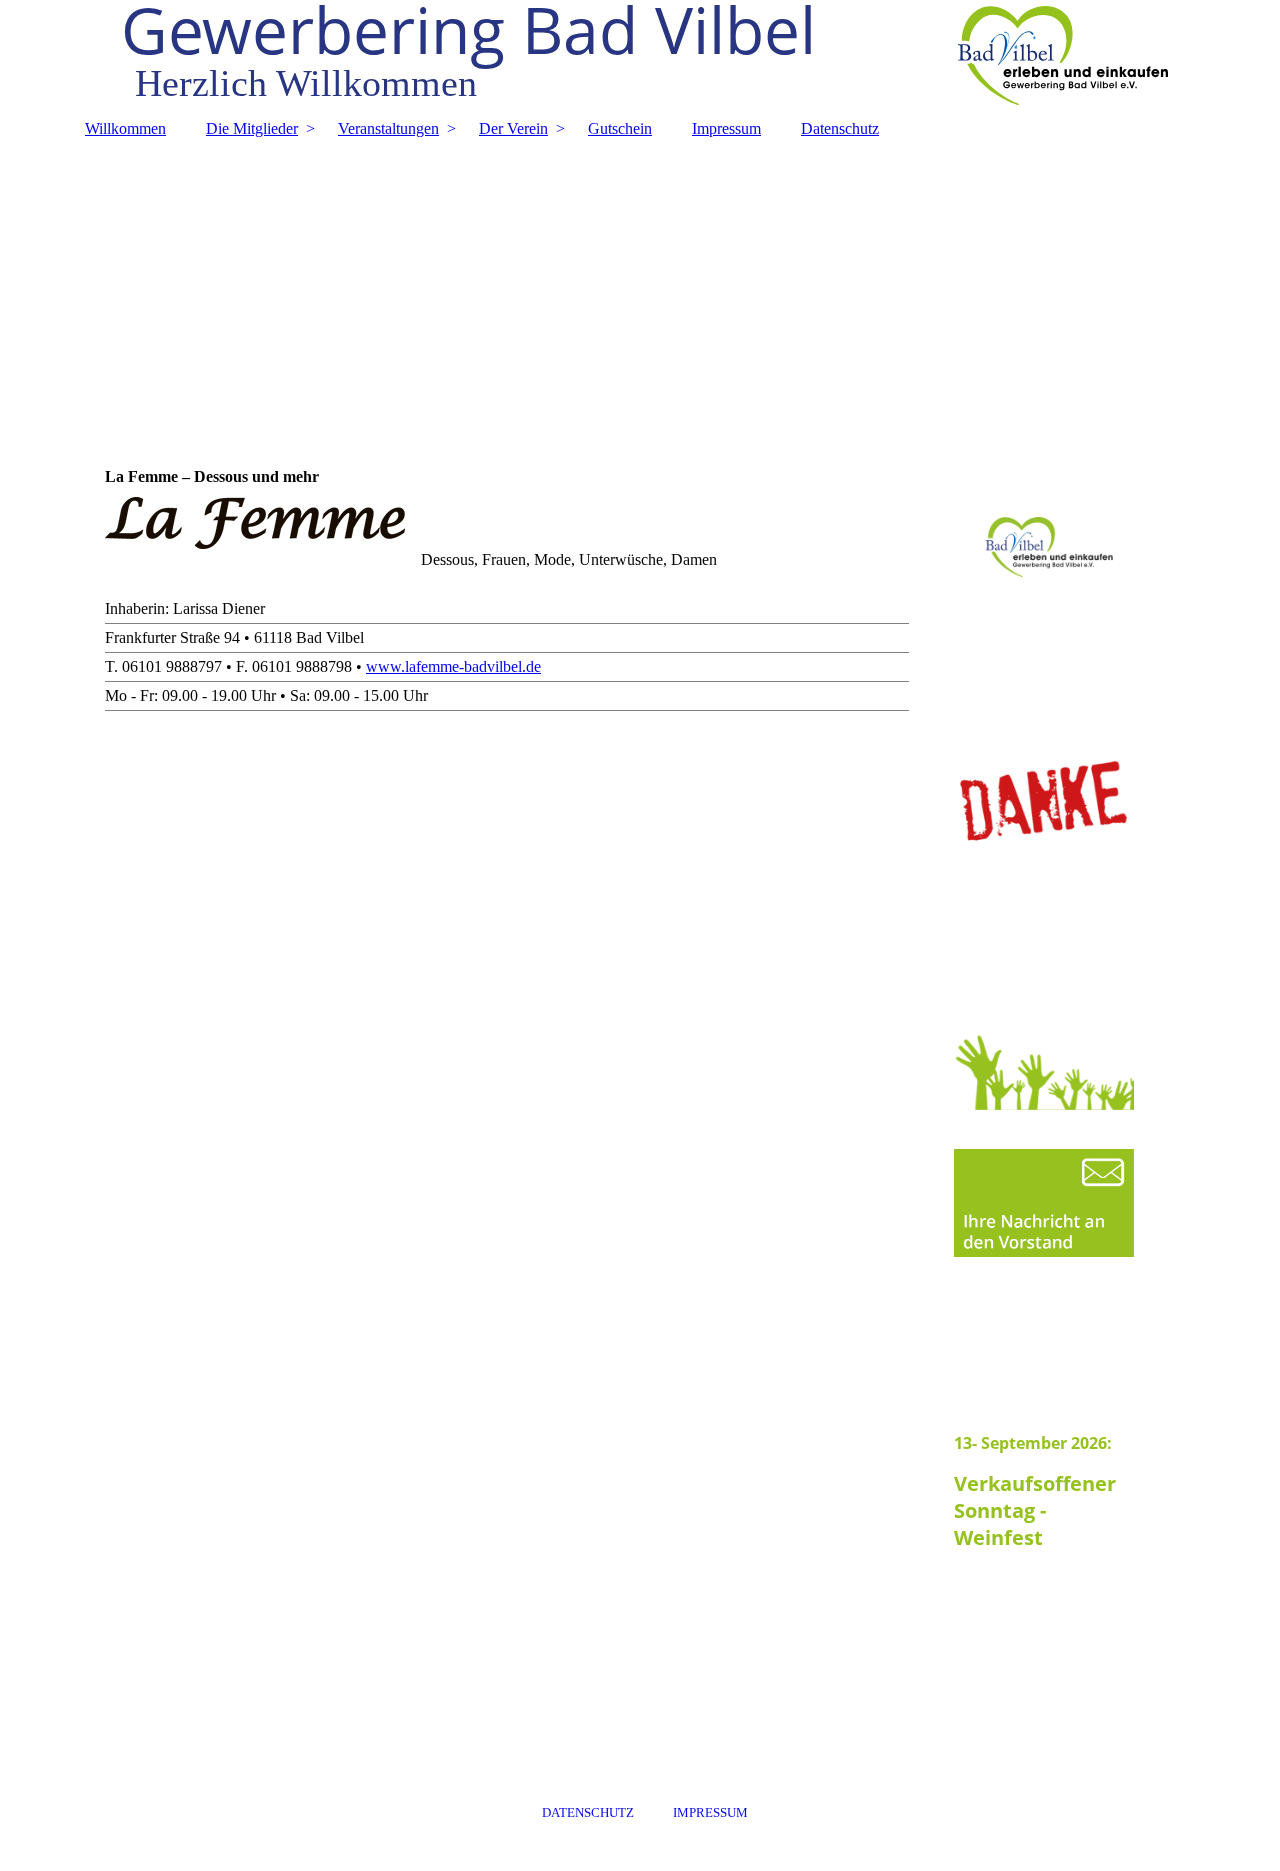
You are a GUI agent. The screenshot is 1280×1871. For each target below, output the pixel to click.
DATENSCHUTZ (588, 1812)
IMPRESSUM (710, 1812)
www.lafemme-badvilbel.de (453, 666)
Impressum (726, 128)
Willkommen (125, 128)
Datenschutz (840, 128)
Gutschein (620, 128)
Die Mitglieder (252, 128)
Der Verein (513, 128)
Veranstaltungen (388, 128)
